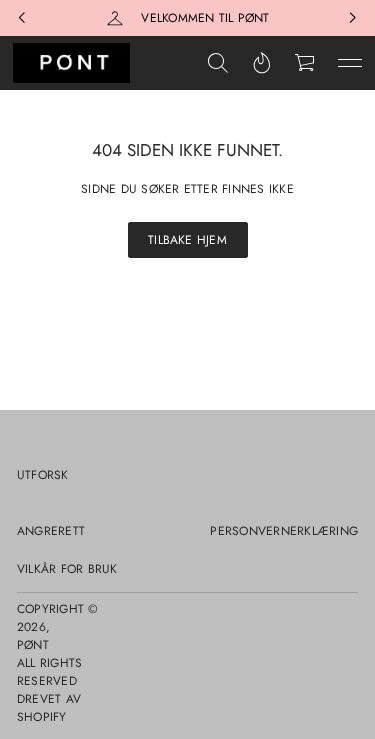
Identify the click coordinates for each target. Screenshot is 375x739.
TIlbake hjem (187, 240)
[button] (218, 63)
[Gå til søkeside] (218, 63)
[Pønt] (71, 63)
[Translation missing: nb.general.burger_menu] (350, 63)
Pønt (33, 645)
